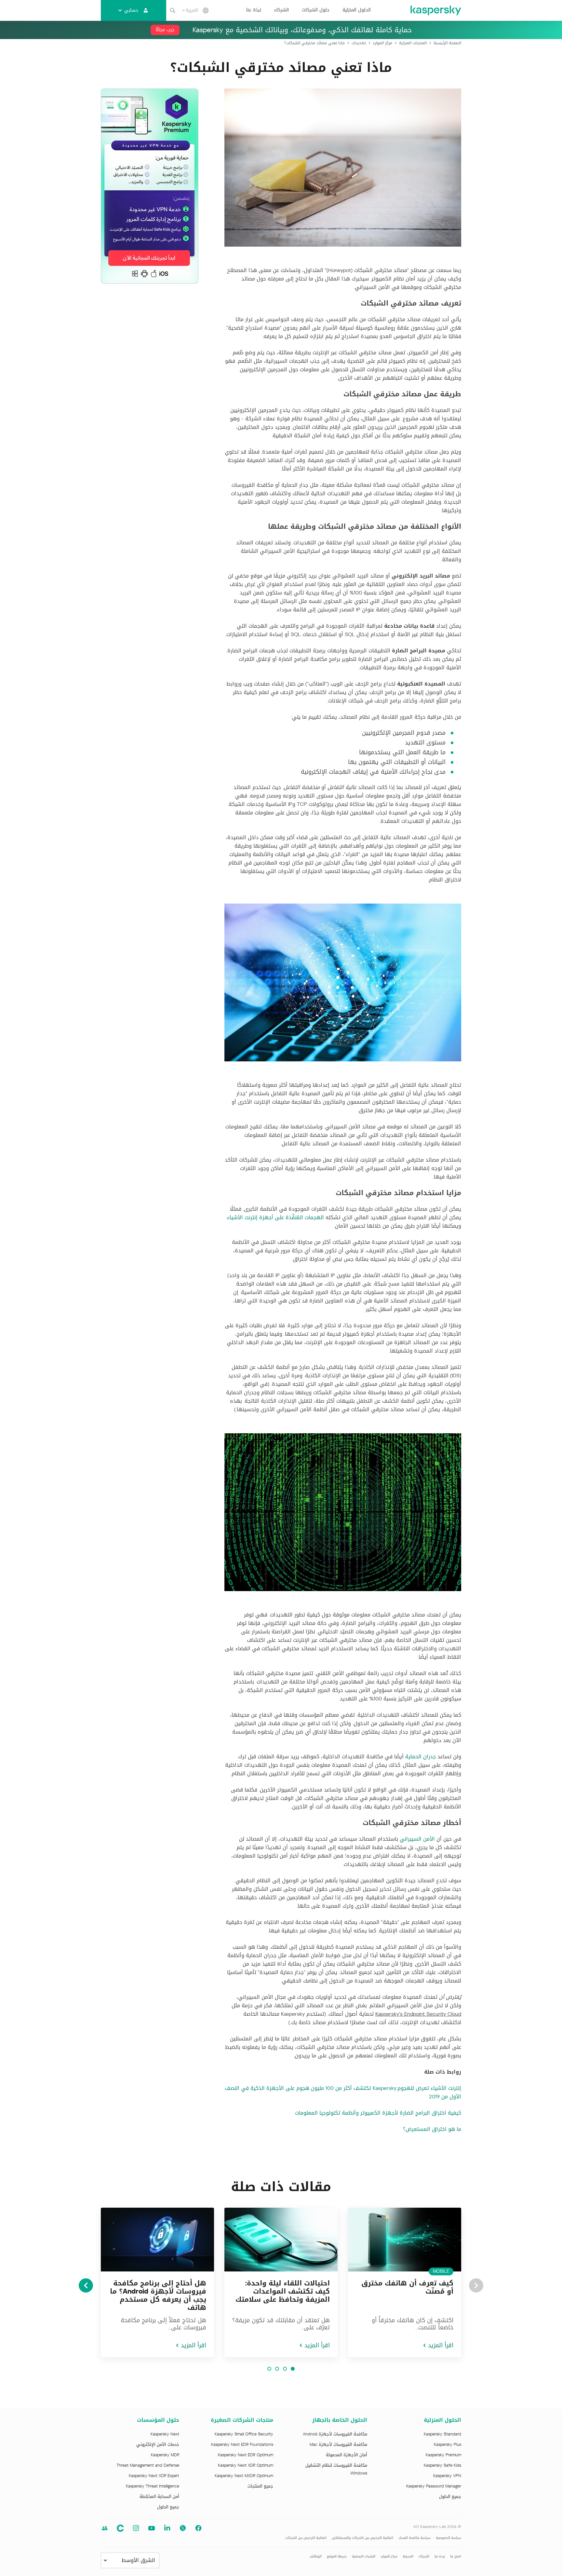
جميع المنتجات (260, 2486)
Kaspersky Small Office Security (244, 2434)
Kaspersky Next (165, 2434)
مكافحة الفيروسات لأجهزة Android (335, 2434)
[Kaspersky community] (105, 2528)
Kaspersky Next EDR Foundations (242, 2445)
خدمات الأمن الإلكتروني (158, 2445)
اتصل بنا (456, 2556)
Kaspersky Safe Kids (442, 2465)
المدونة (408, 2556)
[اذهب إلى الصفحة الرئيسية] (435, 10)
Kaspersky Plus (448, 2445)
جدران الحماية (421, 1757)
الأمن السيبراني (417, 1839)
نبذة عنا (254, 10)
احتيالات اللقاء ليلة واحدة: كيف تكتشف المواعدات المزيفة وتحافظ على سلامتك (283, 2291)
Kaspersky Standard (442, 2434)
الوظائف (316, 2556)
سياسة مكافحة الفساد (415, 2538)
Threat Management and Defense (148, 2465)
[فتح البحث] (173, 10)
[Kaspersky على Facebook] (198, 2528)
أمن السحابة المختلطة (159, 2497)
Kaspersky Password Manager (434, 2486)
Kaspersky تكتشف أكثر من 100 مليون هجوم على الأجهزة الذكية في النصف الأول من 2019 (343, 2092)
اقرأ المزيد (441, 2345)
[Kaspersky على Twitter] (183, 2528)
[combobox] (190, 10)
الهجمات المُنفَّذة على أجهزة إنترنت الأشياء (275, 1217)
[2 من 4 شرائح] (285, 2369)
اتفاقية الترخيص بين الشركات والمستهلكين (362, 2538)
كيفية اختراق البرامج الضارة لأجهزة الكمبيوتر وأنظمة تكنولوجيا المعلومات (378, 2113)
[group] (405, 2282)
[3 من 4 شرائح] (277, 2369)
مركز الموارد (389, 2556)
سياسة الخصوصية (448, 2538)
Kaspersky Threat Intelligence (153, 2486)
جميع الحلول (450, 2497)
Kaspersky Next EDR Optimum (246, 2455)
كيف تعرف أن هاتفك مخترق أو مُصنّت (407, 2287)
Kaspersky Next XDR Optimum (246, 2465)
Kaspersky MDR (165, 2455)
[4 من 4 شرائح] (269, 2369)
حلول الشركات (316, 10)
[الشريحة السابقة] (476, 2285)
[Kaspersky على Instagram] (136, 2528)
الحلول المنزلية (357, 10)
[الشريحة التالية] (86, 2285)
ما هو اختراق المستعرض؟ (432, 2129)
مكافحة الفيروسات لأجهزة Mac (338, 2445)
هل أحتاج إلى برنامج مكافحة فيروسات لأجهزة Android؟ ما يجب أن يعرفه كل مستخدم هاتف (158, 2295)
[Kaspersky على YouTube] (152, 2528)
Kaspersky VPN (447, 2476)
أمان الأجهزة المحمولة (347, 2455)
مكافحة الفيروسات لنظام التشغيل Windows (336, 2469)
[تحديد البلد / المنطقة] (206, 10)
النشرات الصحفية (364, 2556)
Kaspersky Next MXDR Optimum (244, 2476)
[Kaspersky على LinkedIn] (167, 2528)
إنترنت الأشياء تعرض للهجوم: (429, 2088)
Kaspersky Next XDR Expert (154, 2476)
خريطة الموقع (337, 2556)
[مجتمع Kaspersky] (120, 2528)
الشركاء (281, 10)
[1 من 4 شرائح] (293, 2369)
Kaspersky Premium (443, 2455)
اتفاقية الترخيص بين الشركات (306, 2538)
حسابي (131, 10)
